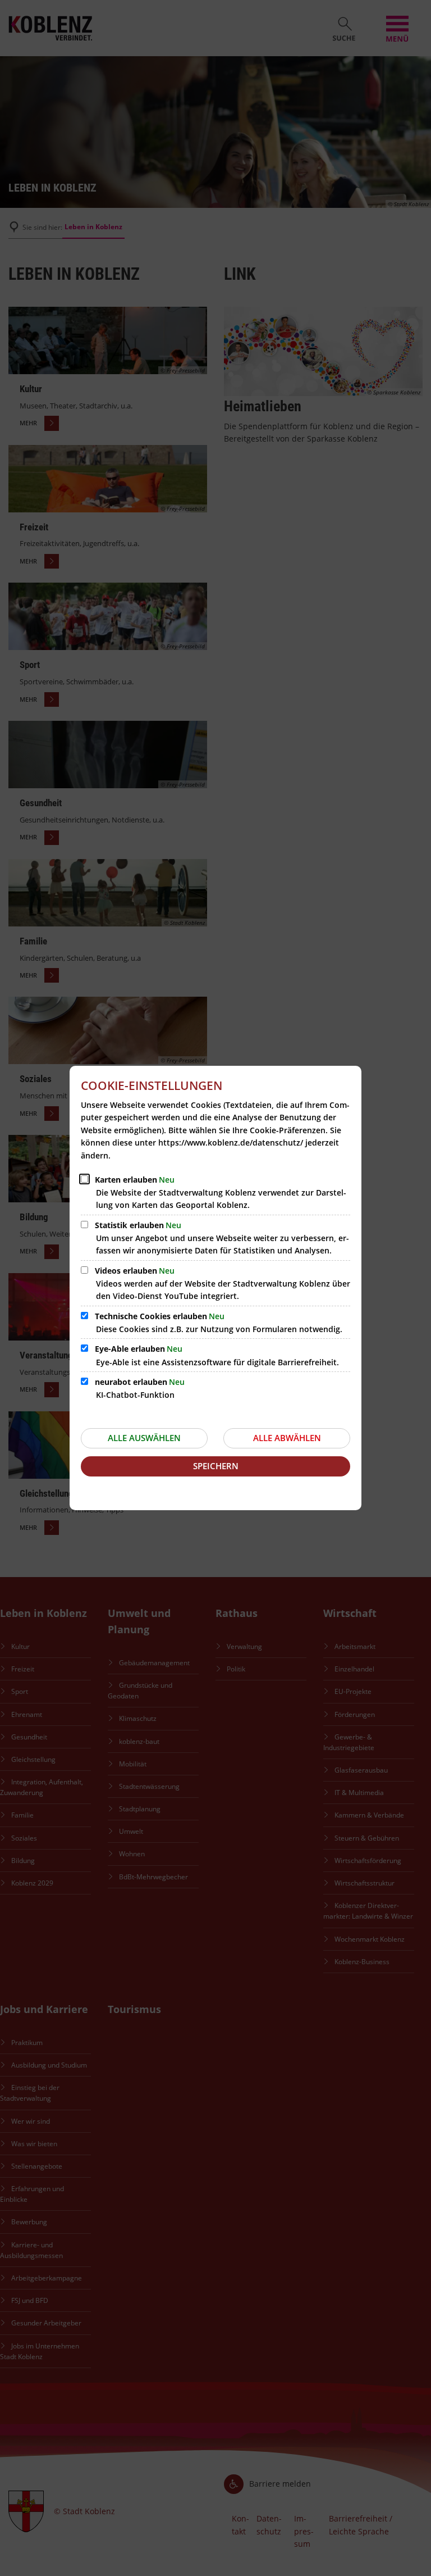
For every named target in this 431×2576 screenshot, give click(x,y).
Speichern (216, 1466)
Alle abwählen (287, 1438)
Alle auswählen (144, 1438)
